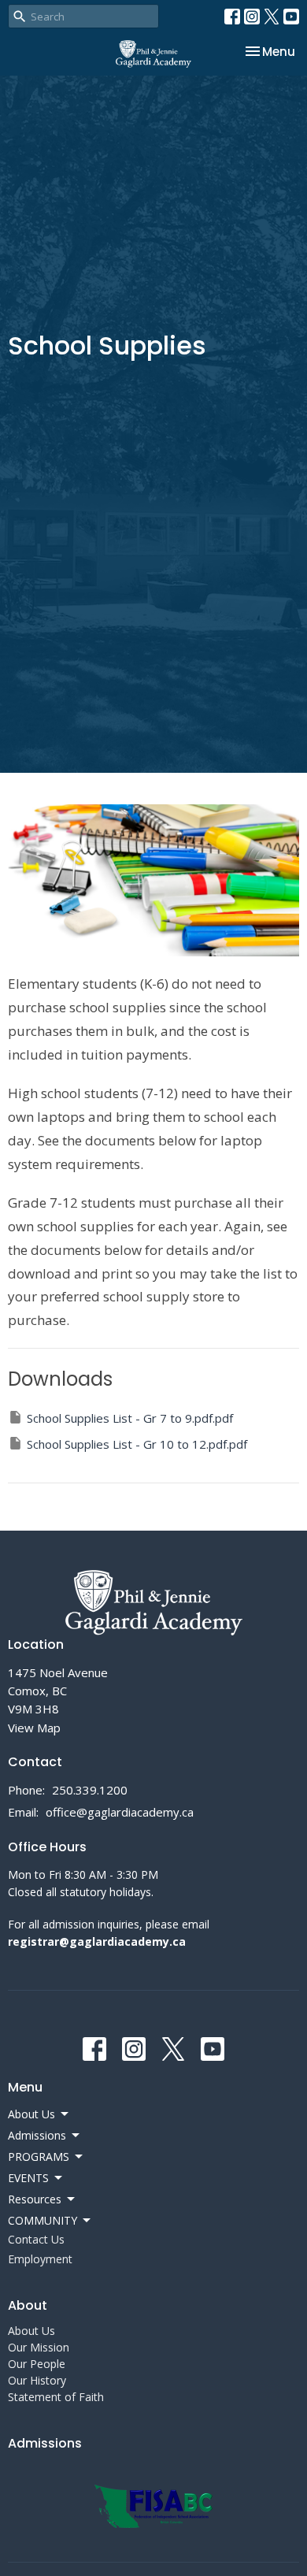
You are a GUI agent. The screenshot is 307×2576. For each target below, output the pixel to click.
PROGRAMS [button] (39, 2157)
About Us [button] (31, 2114)
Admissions (45, 2443)
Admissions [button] (37, 2135)
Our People (37, 2364)
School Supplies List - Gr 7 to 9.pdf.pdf (130, 1418)
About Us (31, 2331)
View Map (34, 1728)
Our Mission (39, 2347)
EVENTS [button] (28, 2178)
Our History (37, 2380)
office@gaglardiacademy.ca (120, 1812)
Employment (40, 2259)
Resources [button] (35, 2199)
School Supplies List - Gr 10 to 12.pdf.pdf (137, 1444)
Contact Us (36, 2239)
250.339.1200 (90, 1790)
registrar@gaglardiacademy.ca (97, 1941)
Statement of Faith (56, 2397)
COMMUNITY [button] (43, 2220)
